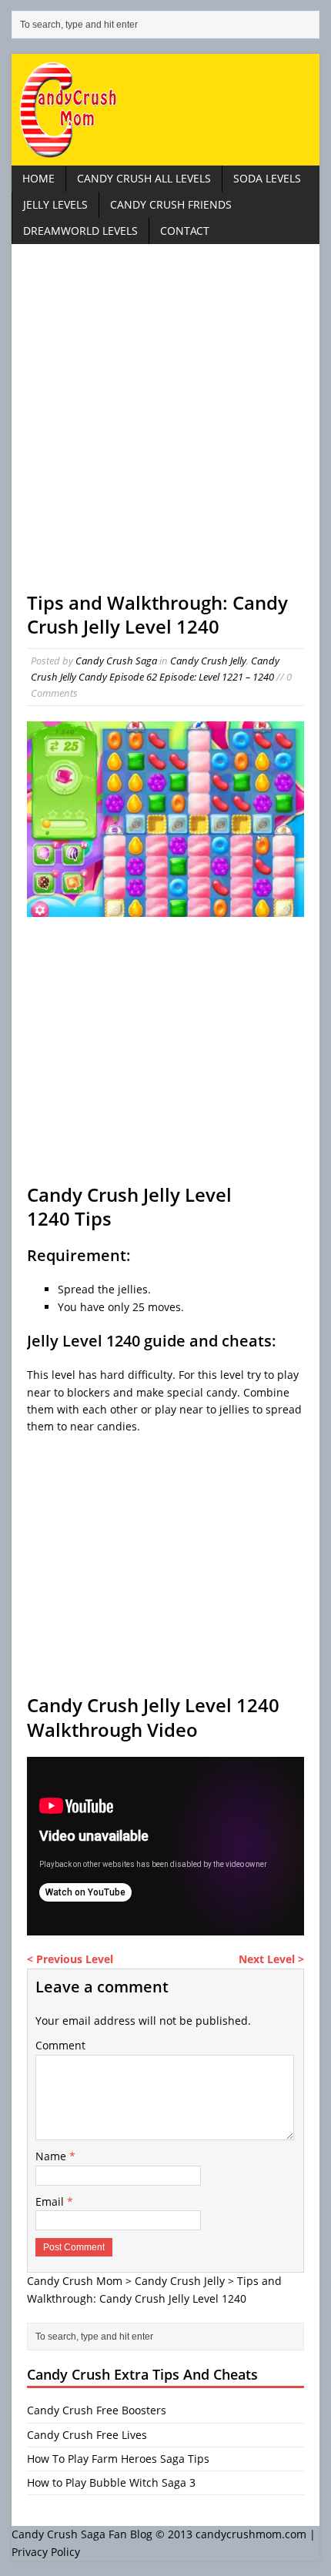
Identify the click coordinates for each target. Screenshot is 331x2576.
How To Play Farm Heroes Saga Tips (118, 2459)
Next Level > (271, 1959)
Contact (185, 231)
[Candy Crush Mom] (165, 110)
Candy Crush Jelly (208, 661)
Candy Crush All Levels (144, 178)
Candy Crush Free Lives (87, 2435)
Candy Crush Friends (171, 204)
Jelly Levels (55, 204)
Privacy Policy (46, 2552)
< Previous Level (70, 1959)
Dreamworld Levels (80, 231)
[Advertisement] (165, 425)
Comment (60, 2045)
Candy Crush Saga (116, 661)
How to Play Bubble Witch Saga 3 (111, 2482)
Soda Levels (267, 178)
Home (38, 178)
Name (52, 2156)
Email (51, 2201)
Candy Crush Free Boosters (97, 2410)
